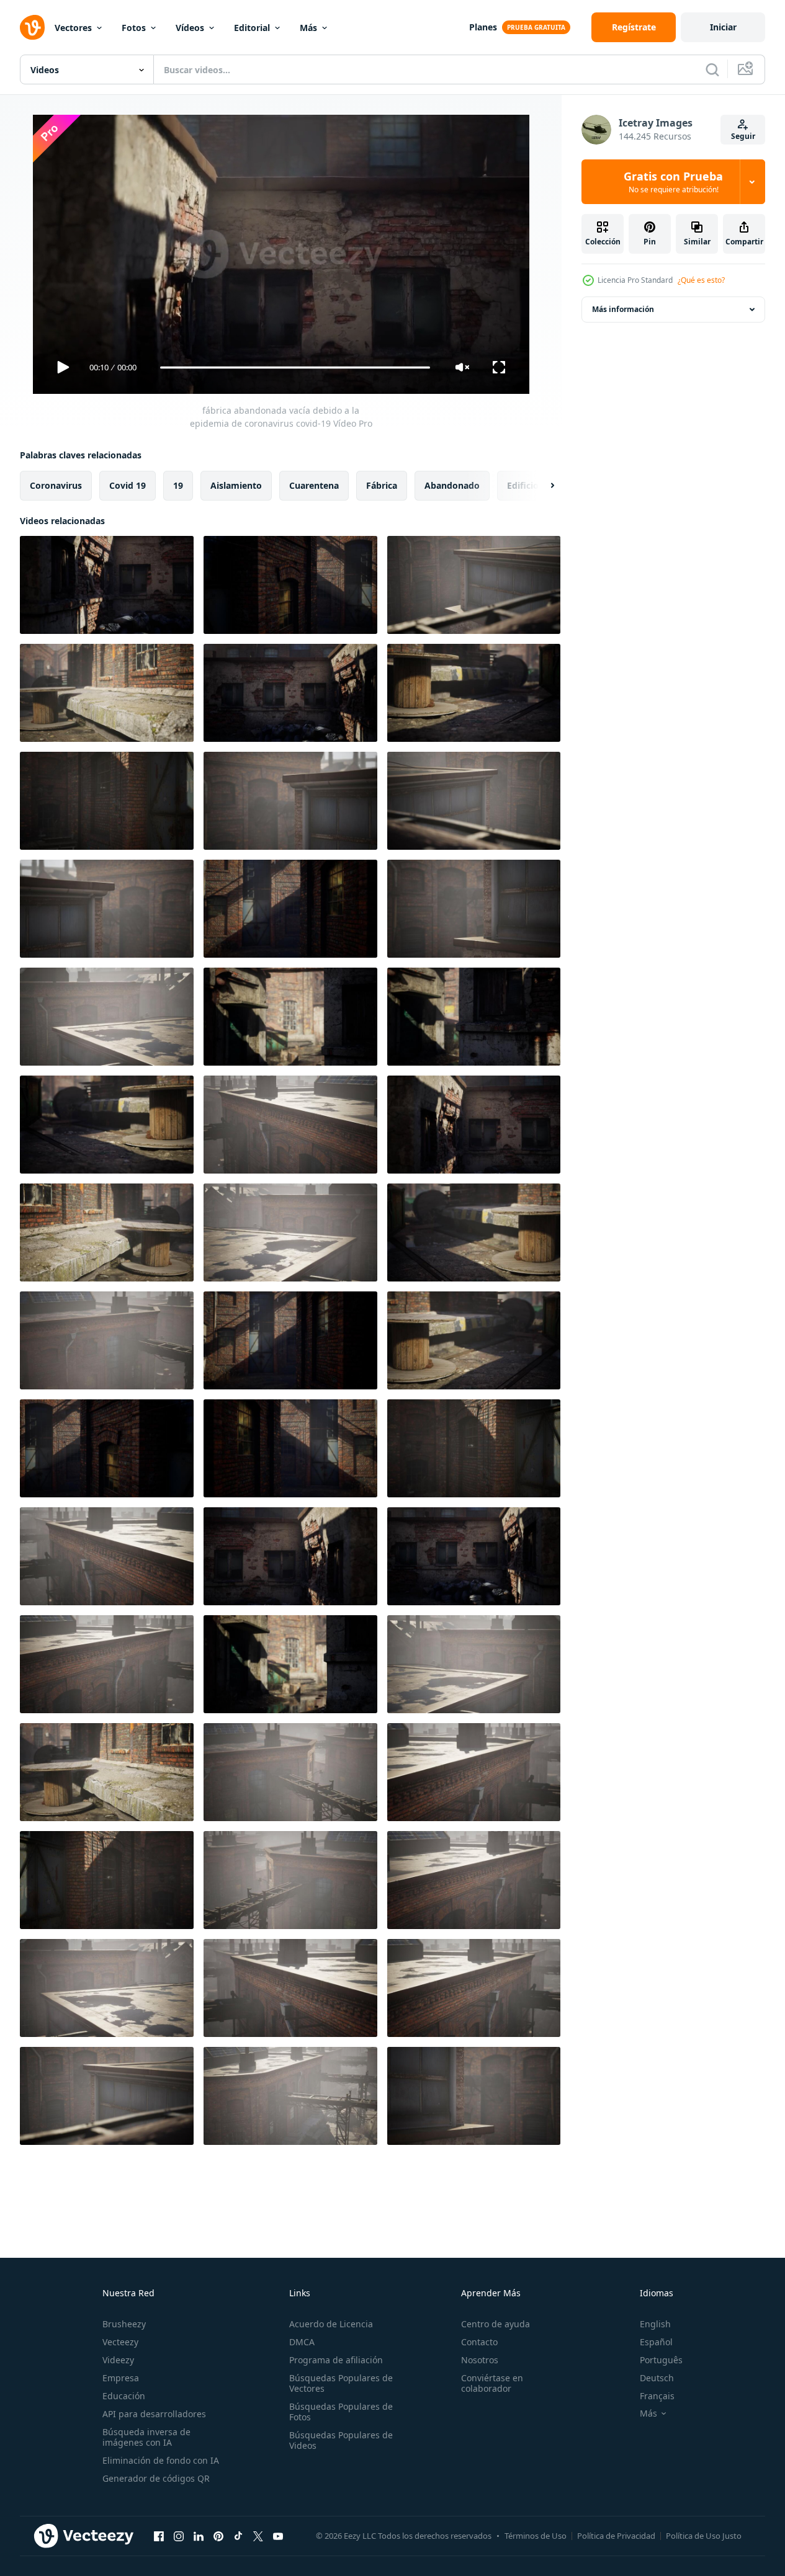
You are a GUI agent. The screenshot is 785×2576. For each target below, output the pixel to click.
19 (178, 485)
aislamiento (236, 485)
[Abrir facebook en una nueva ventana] (159, 2536)
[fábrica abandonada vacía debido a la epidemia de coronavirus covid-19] (107, 585)
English (655, 2324)
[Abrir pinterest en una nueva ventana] (218, 2536)
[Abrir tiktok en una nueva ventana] (238, 2536)
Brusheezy (124, 2324)
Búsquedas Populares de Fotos (341, 2412)
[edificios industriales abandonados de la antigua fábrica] (290, 1880)
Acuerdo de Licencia (331, 2324)
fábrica (382, 485)
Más (308, 28)
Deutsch (657, 2378)
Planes (483, 27)
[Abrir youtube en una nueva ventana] (278, 2536)
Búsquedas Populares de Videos (341, 2440)
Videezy (118, 2360)
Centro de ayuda (496, 2324)
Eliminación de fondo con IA (161, 2460)
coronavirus (56, 485)
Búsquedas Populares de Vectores (341, 2383)
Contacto (479, 2342)
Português (661, 2360)
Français (657, 2396)
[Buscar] (712, 69)
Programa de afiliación (336, 2360)
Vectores (73, 28)
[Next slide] (542, 486)
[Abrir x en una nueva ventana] (258, 2536)
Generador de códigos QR (156, 2478)
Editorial (252, 28)
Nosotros (480, 2360)
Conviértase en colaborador (492, 2383)
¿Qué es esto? (701, 280)
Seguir (743, 136)
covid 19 (128, 485)
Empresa (121, 2378)
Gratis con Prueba (673, 182)
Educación (124, 2396)
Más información (623, 309)
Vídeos (190, 28)
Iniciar (723, 27)
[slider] (295, 368)
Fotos (134, 28)
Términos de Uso (536, 2536)
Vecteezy (120, 2342)
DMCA (302, 2342)
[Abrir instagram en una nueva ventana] (179, 2536)
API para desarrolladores (154, 2414)
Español (656, 2342)
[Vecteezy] (32, 27)
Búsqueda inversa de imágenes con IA (146, 2437)
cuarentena (314, 485)
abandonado (452, 485)
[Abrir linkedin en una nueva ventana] (199, 2536)
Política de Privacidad (616, 2536)
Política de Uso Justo (704, 2536)
